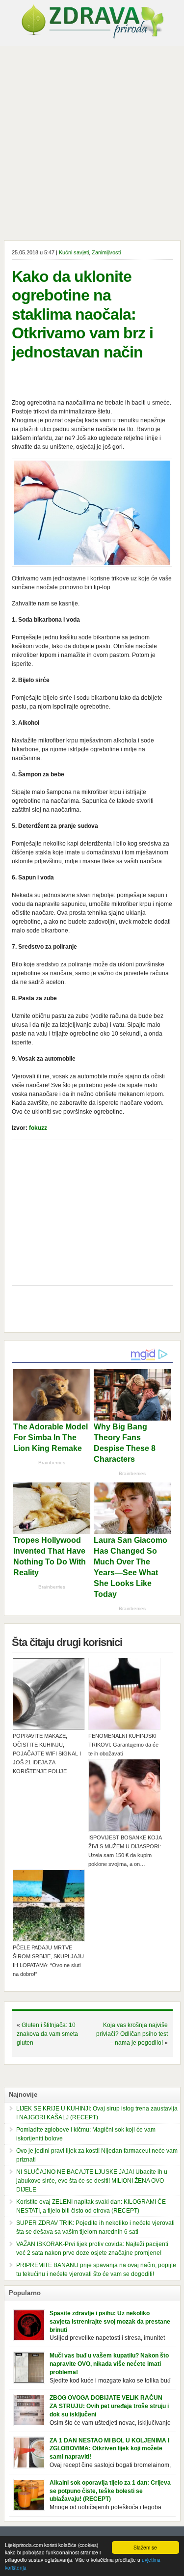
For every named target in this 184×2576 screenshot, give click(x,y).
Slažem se (145, 2547)
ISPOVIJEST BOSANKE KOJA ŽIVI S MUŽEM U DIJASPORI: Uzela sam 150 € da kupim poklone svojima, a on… (125, 1851)
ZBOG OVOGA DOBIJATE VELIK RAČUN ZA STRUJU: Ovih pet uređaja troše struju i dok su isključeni (109, 2406)
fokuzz (38, 1128)
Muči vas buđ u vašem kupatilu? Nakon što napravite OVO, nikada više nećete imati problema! (109, 2364)
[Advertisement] (92, 143)
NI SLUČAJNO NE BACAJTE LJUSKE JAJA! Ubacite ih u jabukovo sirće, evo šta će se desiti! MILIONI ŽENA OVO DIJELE (92, 2181)
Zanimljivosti (106, 252)
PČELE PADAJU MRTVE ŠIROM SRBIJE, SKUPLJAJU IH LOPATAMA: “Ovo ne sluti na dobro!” (48, 1961)
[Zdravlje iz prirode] (92, 37)
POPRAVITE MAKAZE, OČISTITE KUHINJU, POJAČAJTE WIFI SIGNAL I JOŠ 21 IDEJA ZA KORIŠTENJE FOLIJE (47, 1754)
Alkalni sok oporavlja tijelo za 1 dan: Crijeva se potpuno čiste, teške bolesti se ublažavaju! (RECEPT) (110, 2491)
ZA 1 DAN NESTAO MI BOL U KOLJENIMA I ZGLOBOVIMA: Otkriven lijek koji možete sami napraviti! (109, 2449)
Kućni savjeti (74, 252)
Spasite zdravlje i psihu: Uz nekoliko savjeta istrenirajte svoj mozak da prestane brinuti (110, 2322)
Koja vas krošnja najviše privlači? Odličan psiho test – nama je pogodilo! (132, 2034)
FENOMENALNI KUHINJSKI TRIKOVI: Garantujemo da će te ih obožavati (123, 1745)
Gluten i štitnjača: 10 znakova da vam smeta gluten (47, 2034)
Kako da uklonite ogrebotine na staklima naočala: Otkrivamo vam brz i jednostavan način (82, 314)
